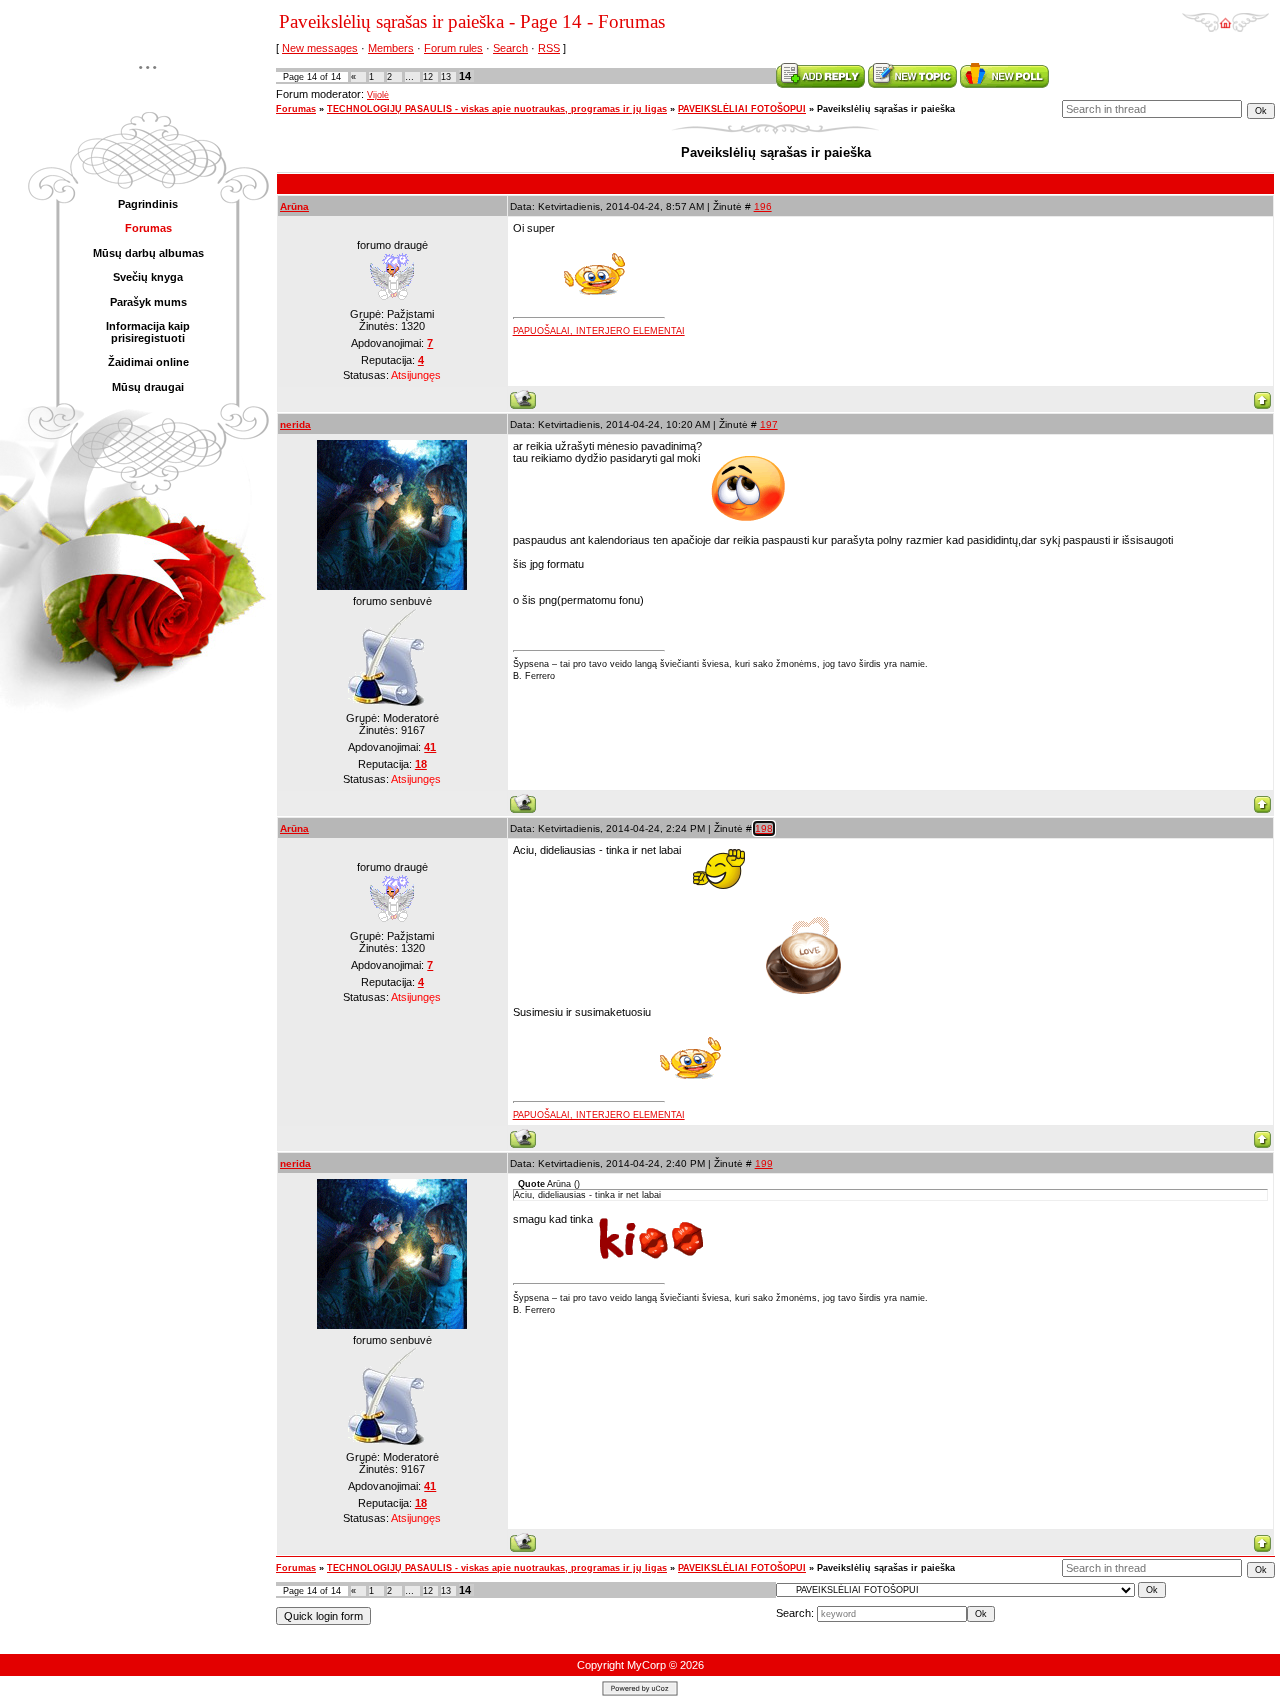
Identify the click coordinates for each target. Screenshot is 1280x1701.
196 (763, 206)
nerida (295, 424)
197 (769, 424)
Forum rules (453, 48)
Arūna (294, 206)
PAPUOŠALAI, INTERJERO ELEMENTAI (599, 331)
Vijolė (378, 95)
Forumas (296, 109)
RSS (549, 48)
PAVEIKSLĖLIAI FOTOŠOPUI (742, 109)
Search (510, 48)
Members (391, 48)
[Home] (1225, 16)
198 (764, 828)
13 (446, 77)
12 (428, 77)
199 (764, 1163)
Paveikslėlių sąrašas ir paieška (886, 109)
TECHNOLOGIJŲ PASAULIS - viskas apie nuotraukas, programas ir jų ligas (497, 109)
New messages (320, 48)
